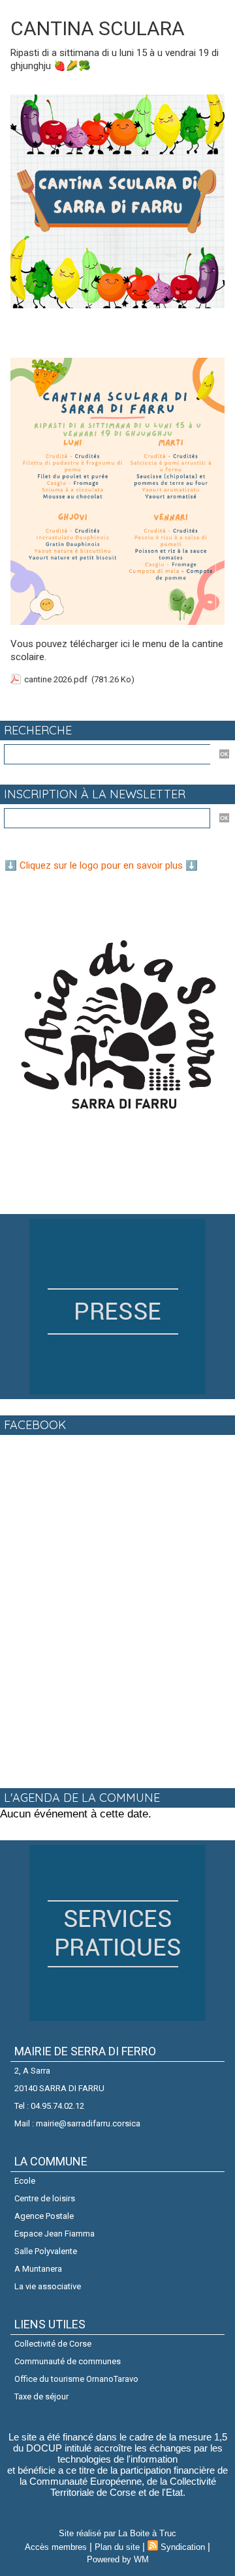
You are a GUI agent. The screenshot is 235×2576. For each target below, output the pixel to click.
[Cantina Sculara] (117, 100)
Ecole (25, 2181)
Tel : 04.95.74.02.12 (49, 2106)
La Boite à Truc (147, 2533)
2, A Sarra (32, 2071)
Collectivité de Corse (53, 2344)
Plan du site (117, 2547)
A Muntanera (38, 2269)
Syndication (183, 2547)
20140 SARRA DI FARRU (59, 2088)
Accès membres (56, 2547)
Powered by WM (118, 2559)
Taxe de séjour (41, 2396)
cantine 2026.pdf (56, 679)
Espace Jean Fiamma (55, 2234)
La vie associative (48, 2286)
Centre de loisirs (45, 2198)
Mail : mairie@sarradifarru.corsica (77, 2123)
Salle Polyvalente (46, 2251)
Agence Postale (44, 2216)
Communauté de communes (68, 2361)
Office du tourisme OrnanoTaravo (76, 2379)
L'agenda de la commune (82, 1798)
